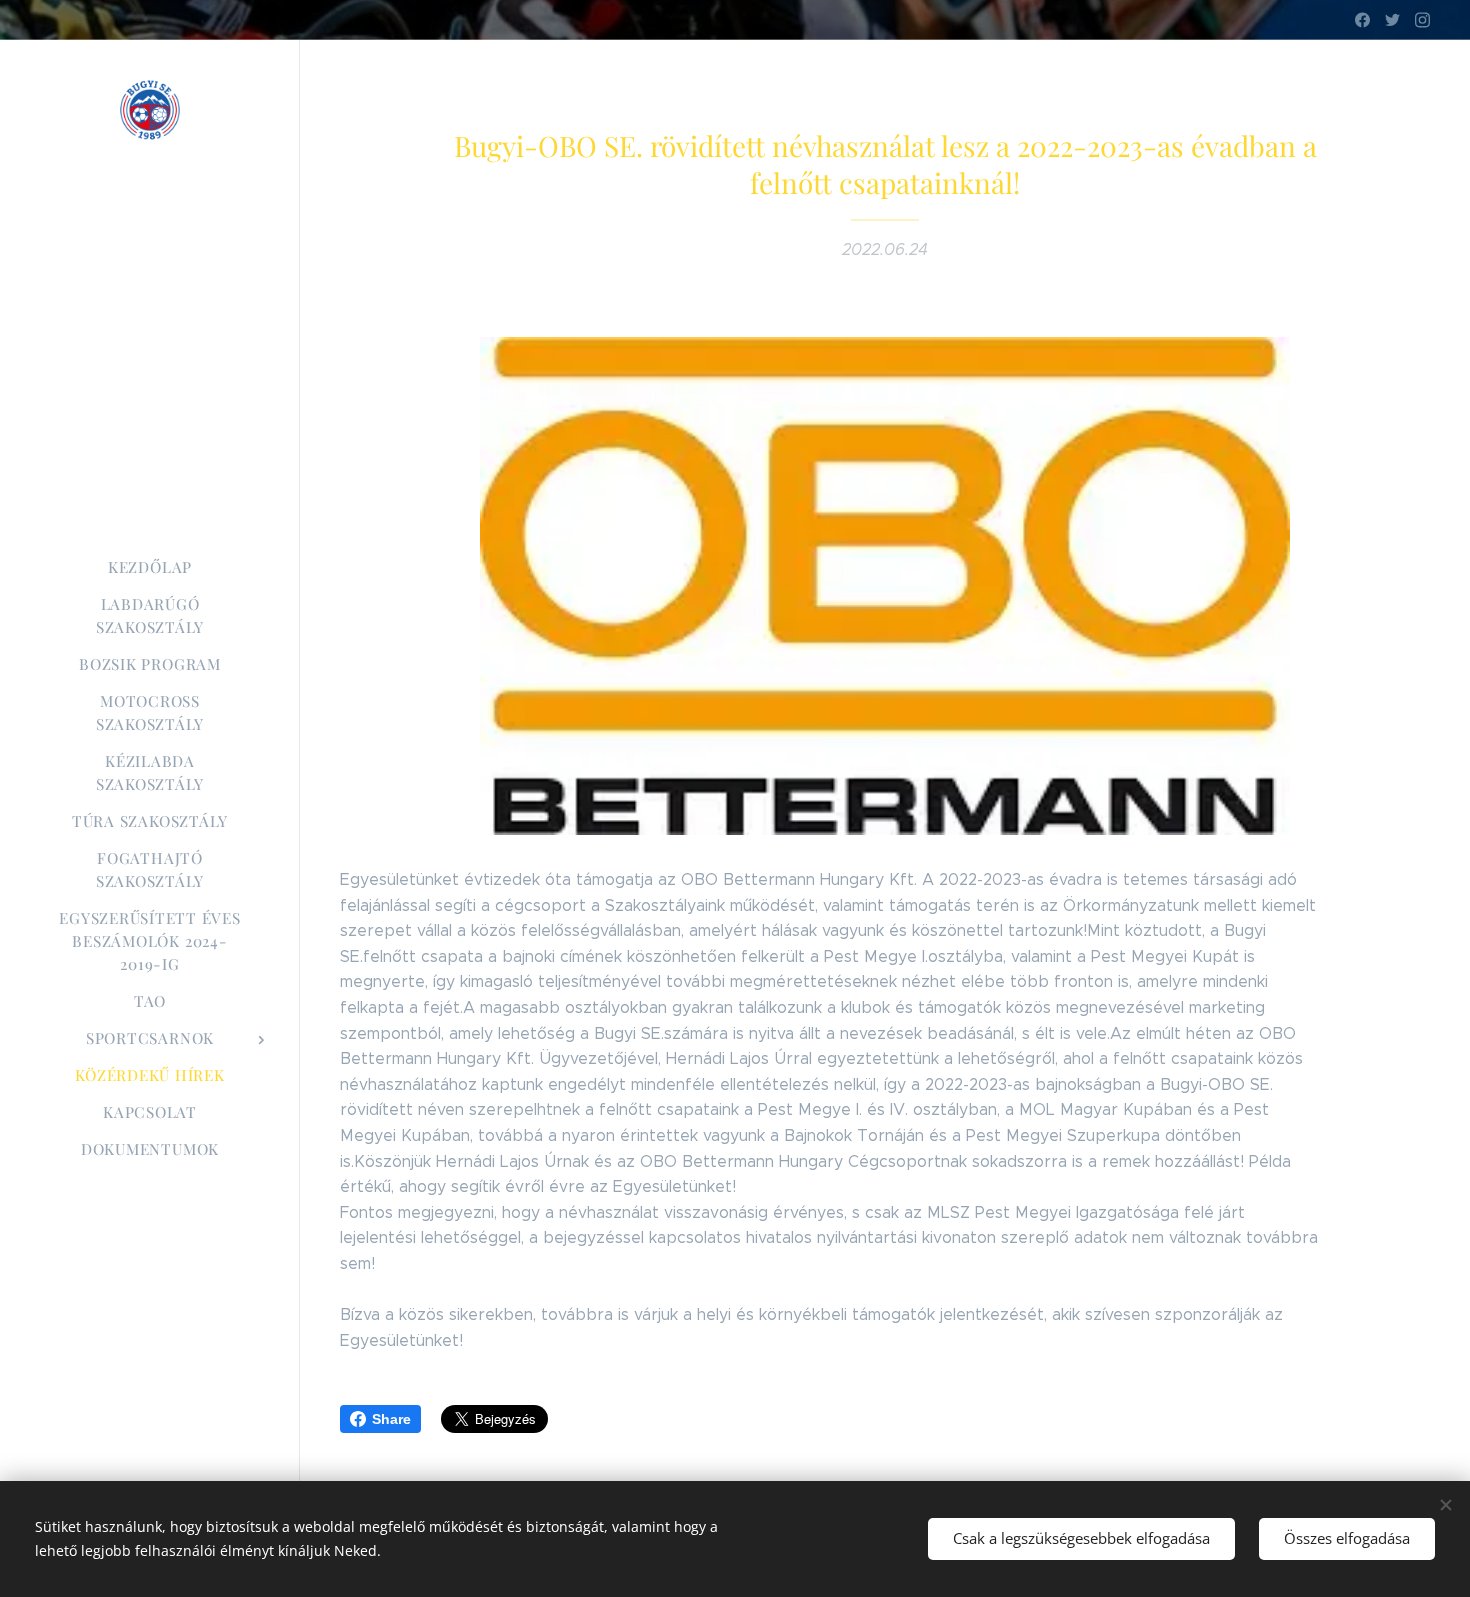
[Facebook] (1362, 20)
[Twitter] (1392, 20)
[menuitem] (150, 567)
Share (391, 1419)
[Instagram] (1422, 20)
